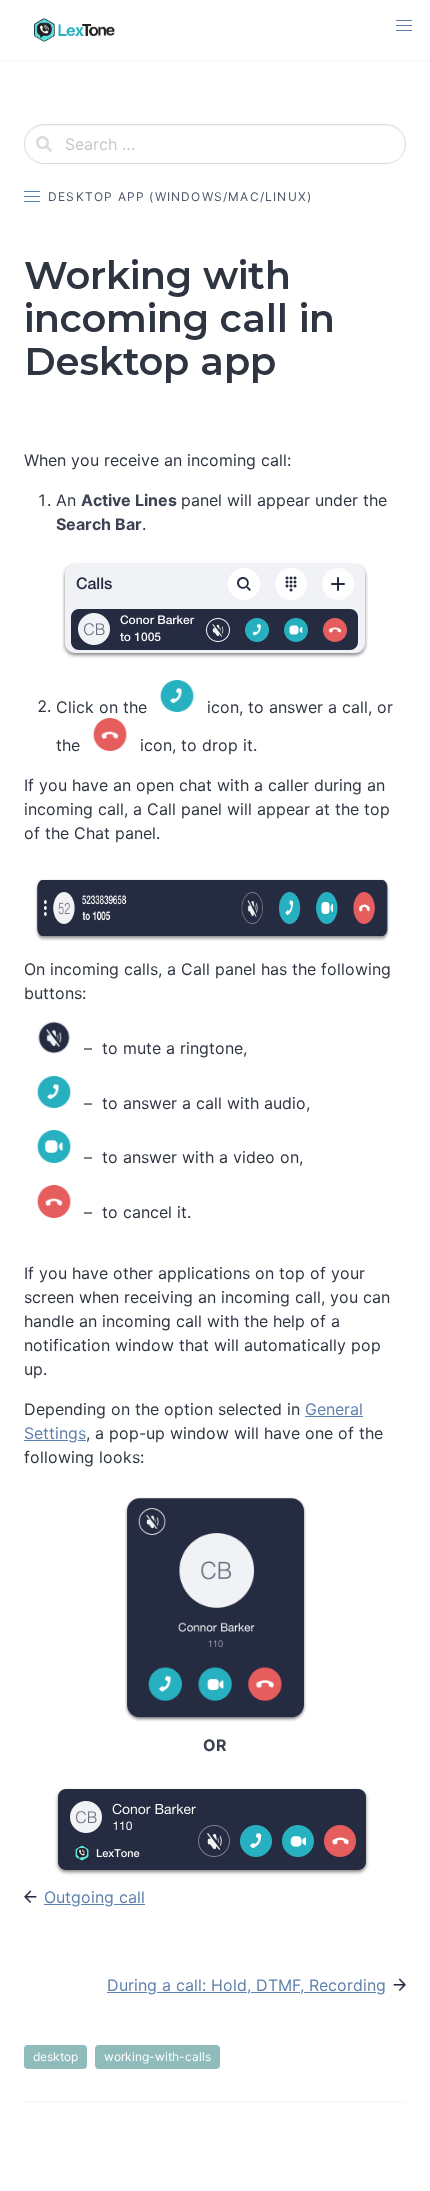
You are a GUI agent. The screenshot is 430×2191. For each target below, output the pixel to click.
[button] (404, 26)
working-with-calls (157, 2056)
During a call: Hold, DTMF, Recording (246, 1985)
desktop (55, 2056)
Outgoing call (94, 1897)
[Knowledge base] (74, 30)
